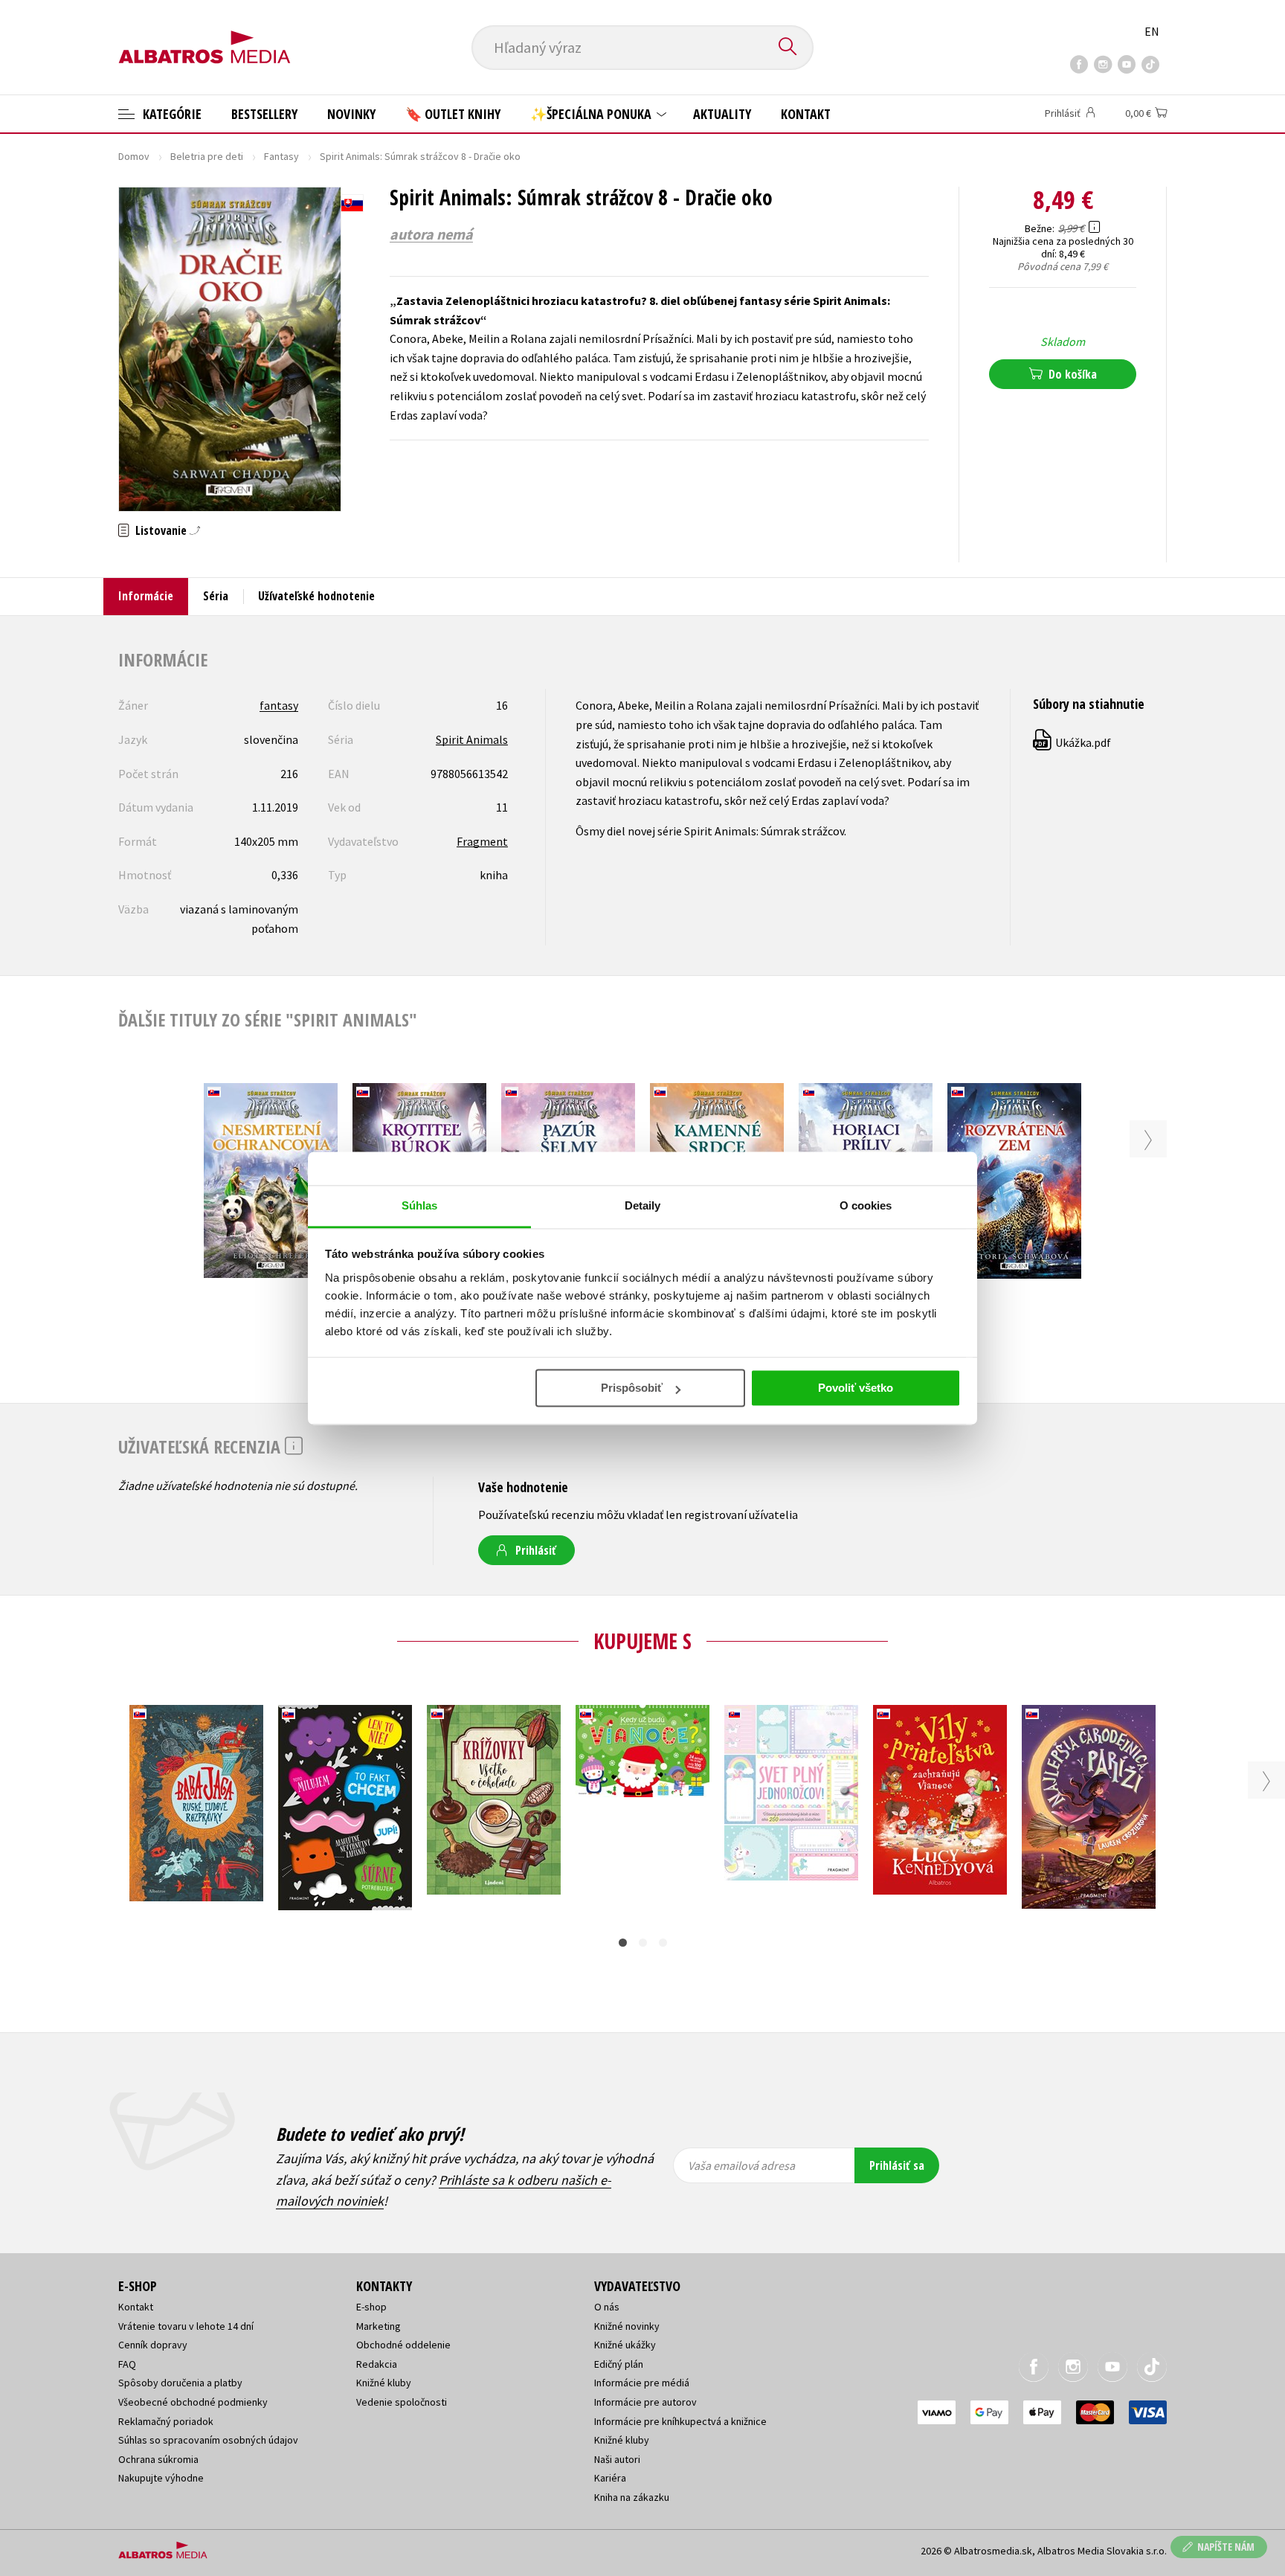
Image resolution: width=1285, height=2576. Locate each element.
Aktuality (722, 114)
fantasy (279, 705)
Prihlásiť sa (897, 2165)
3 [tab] (663, 1943)
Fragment (482, 841)
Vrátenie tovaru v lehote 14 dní (186, 2326)
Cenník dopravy (153, 2345)
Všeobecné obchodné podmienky (193, 2402)
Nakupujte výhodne (161, 2478)
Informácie (146, 596)
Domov (134, 156)
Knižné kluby (384, 2383)
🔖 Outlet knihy (453, 114)
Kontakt (806, 114)
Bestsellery (264, 114)
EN (1152, 31)
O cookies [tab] (866, 1205)
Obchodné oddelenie (403, 2345)
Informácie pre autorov (645, 2402)
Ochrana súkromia (158, 2459)
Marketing (379, 2326)
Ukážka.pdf (1073, 742)
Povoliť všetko (856, 1388)
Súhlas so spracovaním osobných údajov (208, 2440)
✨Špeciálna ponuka (592, 114)
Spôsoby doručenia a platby (180, 2383)
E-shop (371, 2307)
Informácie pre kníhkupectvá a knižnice (680, 2421)
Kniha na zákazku (632, 2497)
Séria (216, 596)
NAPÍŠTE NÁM (1226, 2547)
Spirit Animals (472, 739)
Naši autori (617, 2459)
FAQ (127, 2364)
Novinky (351, 114)
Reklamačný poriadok (166, 2421)
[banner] (204, 35)
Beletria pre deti (207, 156)
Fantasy (281, 156)
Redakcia (377, 2364)
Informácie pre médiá (642, 2383)
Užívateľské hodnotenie (316, 596)
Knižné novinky (627, 2326)
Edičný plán (619, 2364)
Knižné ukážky (625, 2345)
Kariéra (610, 2478)
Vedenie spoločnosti (402, 2402)
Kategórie (171, 114)
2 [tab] (643, 1943)
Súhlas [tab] (420, 1205)
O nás (607, 2307)
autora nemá (431, 234)
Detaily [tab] (643, 1205)
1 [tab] (623, 1943)
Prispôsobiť (632, 1388)
